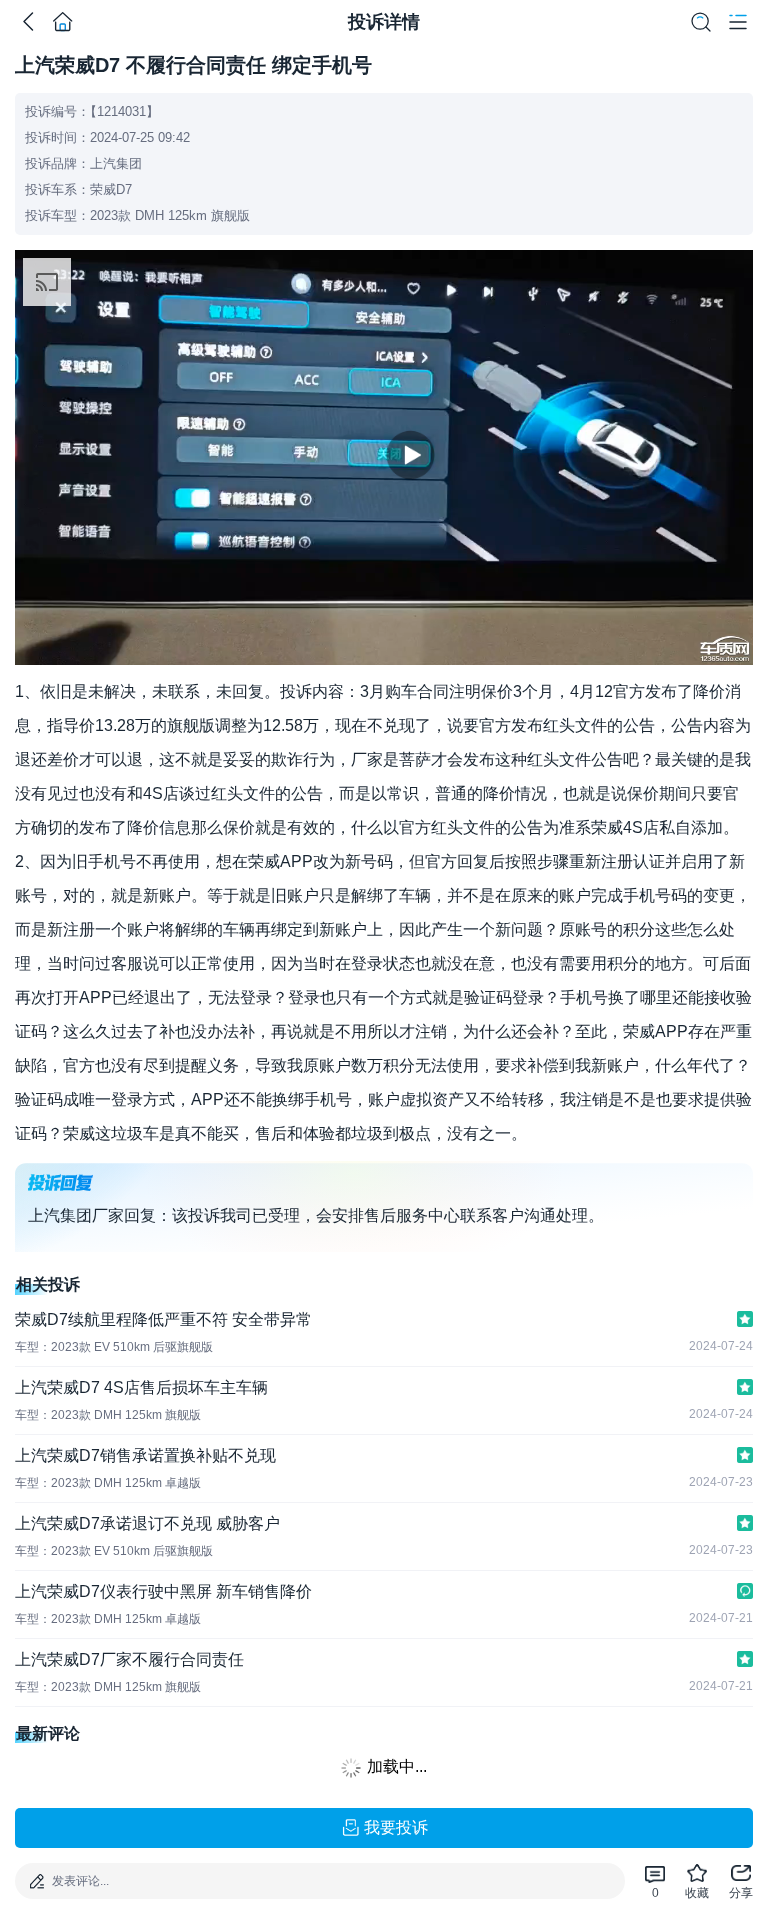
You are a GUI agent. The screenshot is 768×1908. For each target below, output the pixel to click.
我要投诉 (396, 1827)
